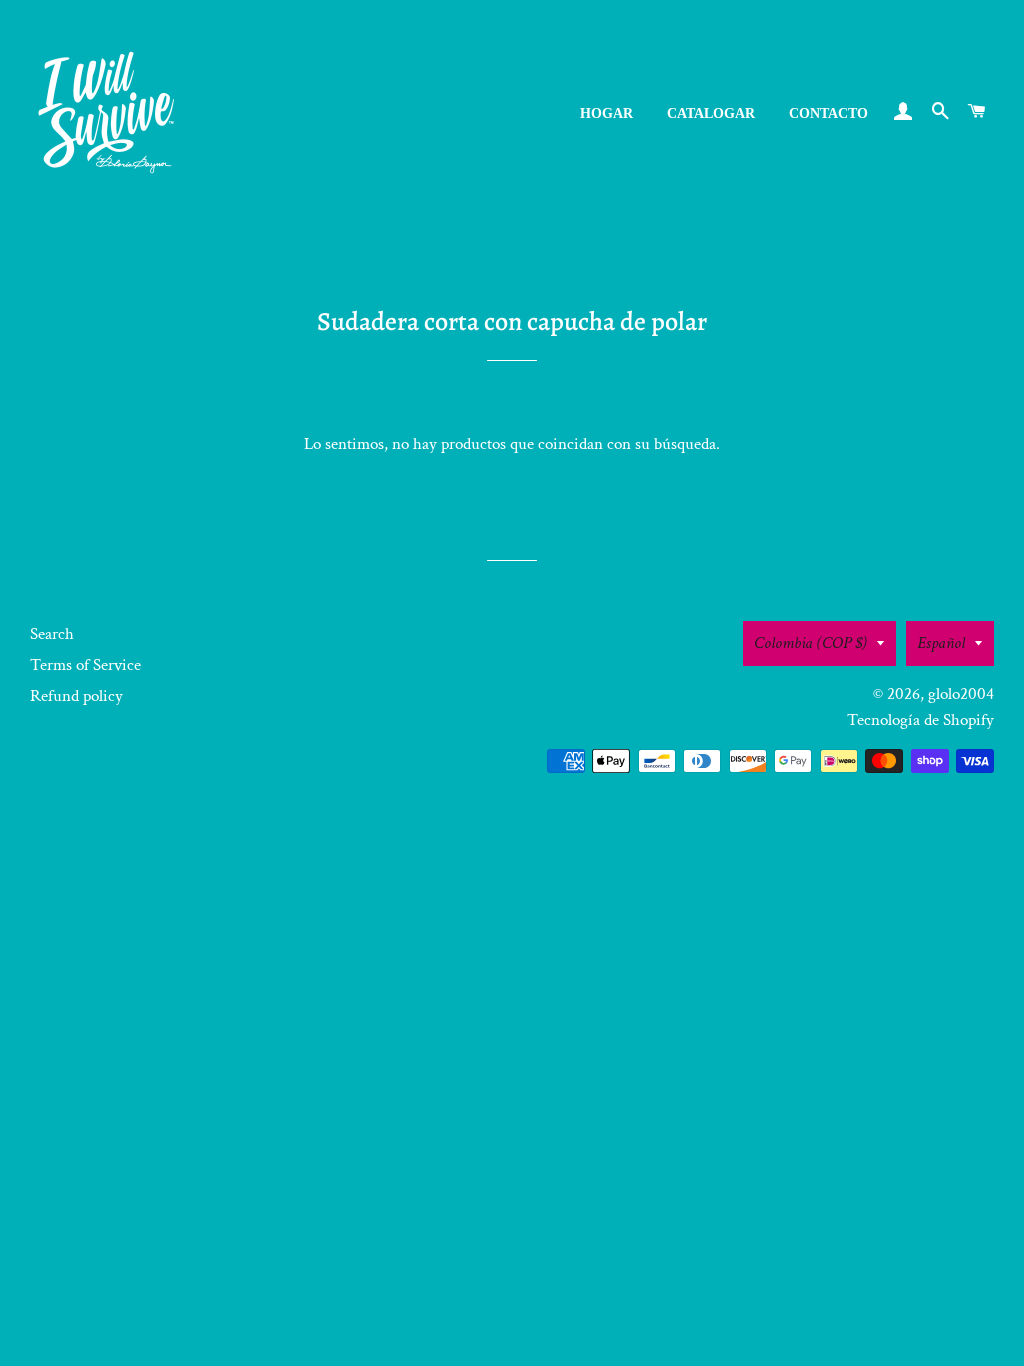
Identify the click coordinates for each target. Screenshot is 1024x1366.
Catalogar (711, 113)
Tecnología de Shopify (920, 720)
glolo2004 (961, 694)
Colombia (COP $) (810, 643)
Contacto (828, 113)
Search (52, 634)
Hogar (606, 113)
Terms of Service (85, 665)
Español (941, 643)
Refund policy (76, 696)
